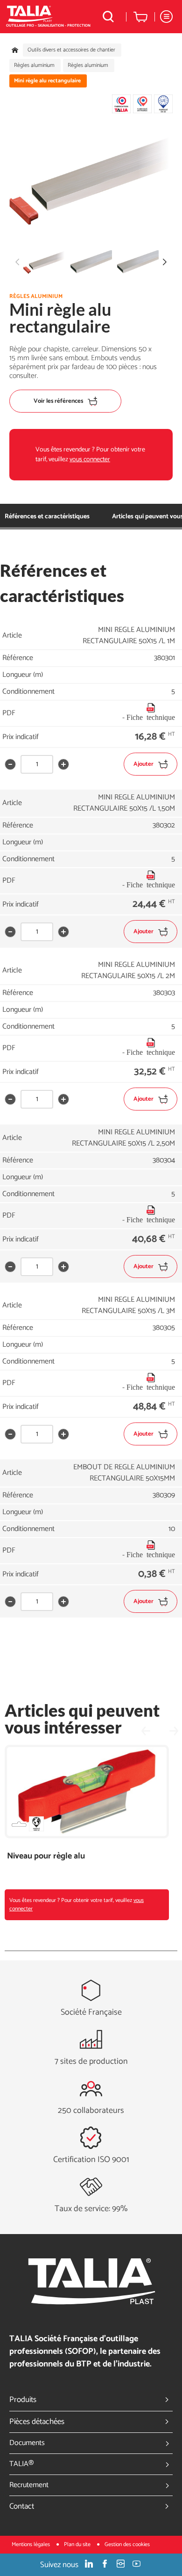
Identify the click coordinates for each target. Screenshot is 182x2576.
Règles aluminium (34, 65)
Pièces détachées (37, 2422)
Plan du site (78, 2544)
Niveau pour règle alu (46, 1856)
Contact (22, 2506)
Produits (23, 2400)
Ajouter (143, 764)
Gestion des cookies (127, 2544)
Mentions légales (31, 2544)
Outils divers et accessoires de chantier (71, 50)
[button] (165, 262)
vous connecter (90, 460)
